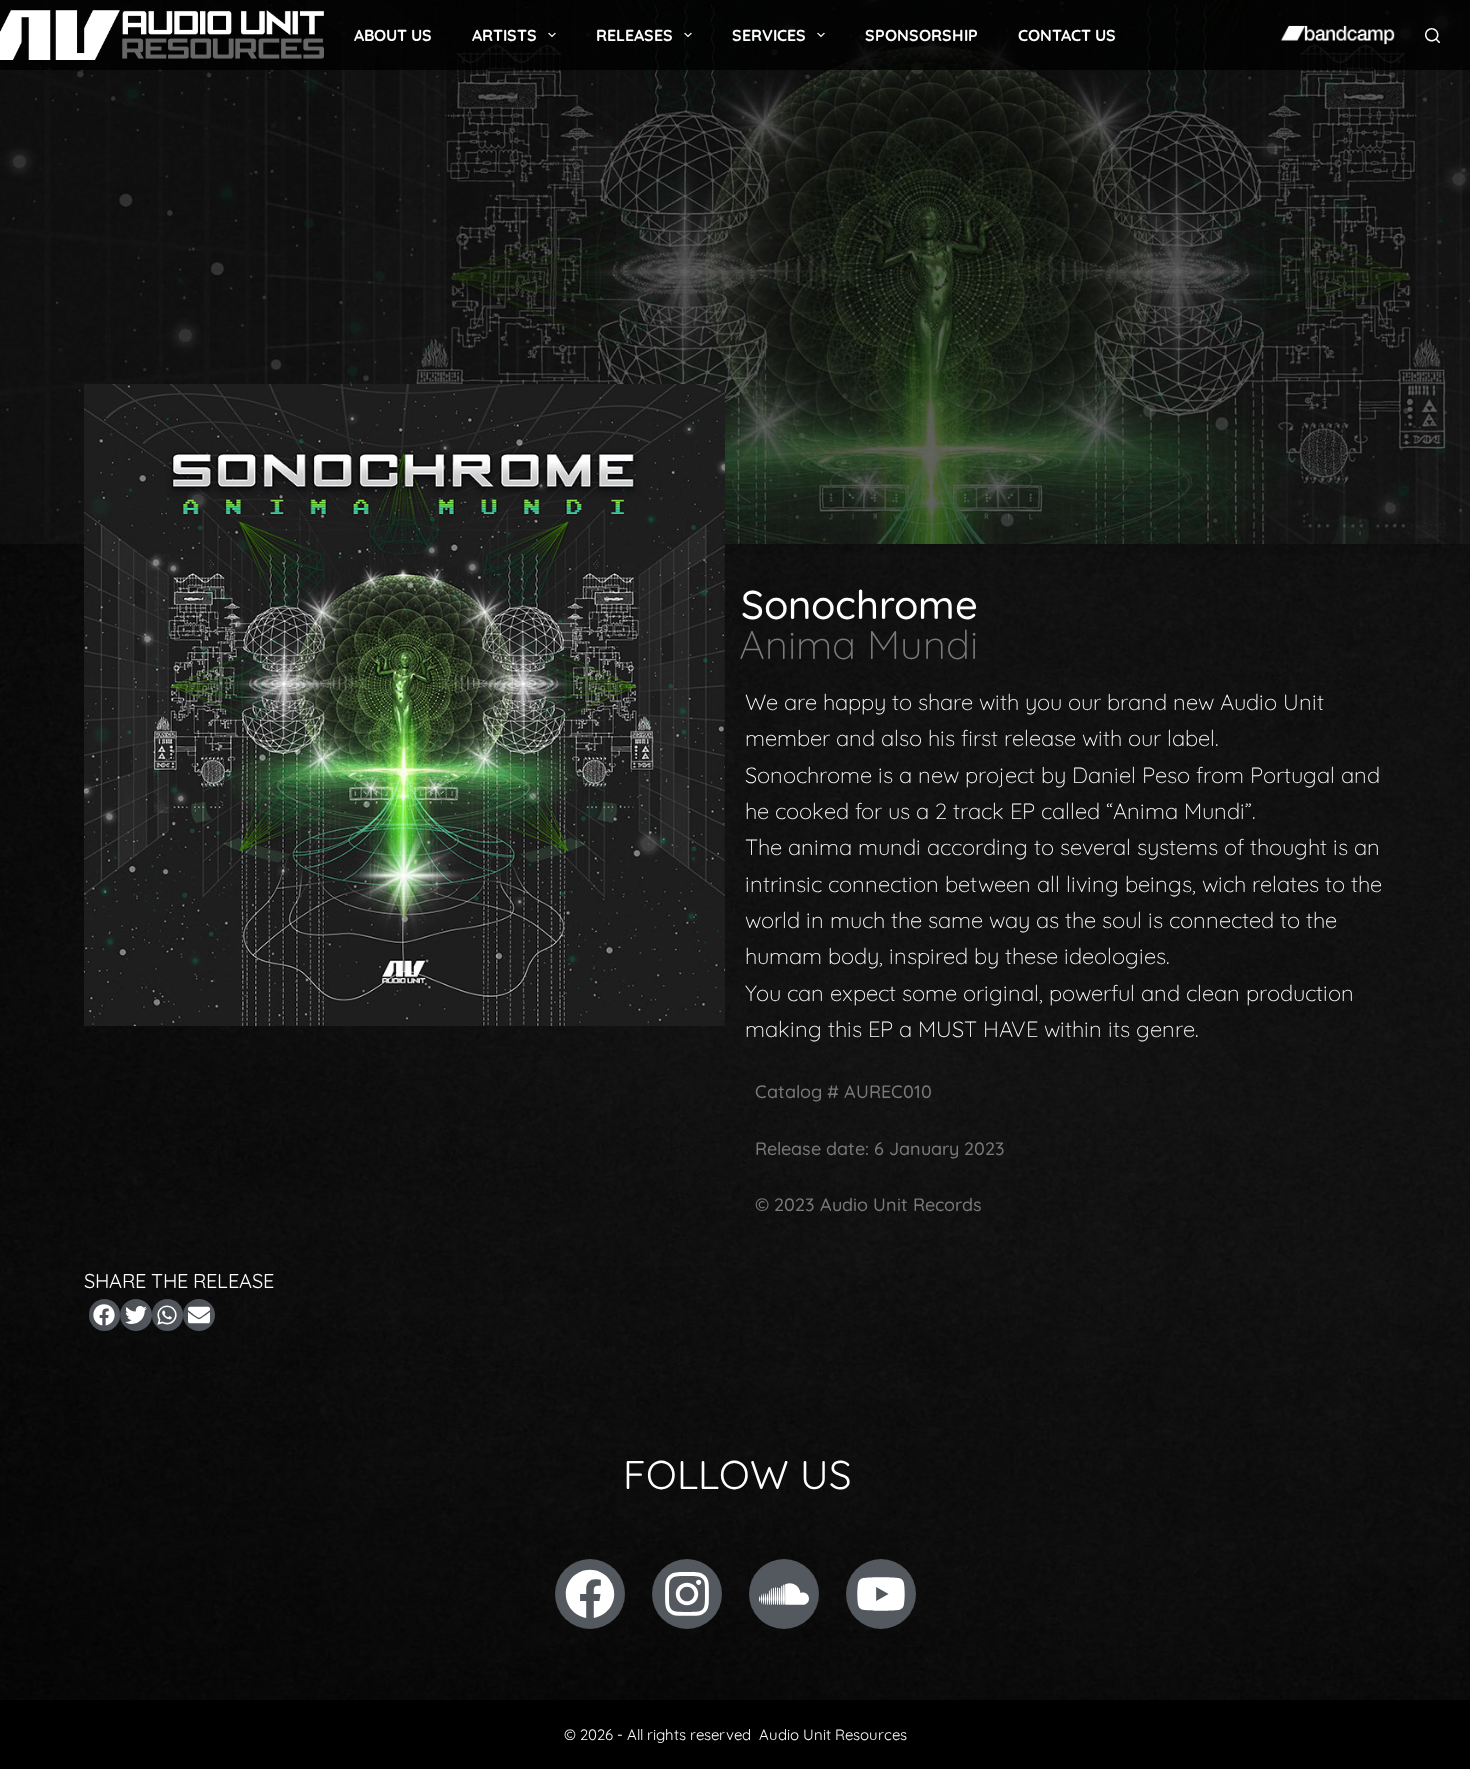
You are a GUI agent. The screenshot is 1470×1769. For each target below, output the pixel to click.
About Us (393, 35)
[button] (105, 1315)
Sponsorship (921, 35)
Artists (504, 35)
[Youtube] (881, 1594)
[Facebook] (590, 1594)
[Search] (1432, 35)
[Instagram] (687, 1594)
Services (769, 35)
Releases (634, 35)
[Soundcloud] (784, 1594)
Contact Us (1067, 35)
